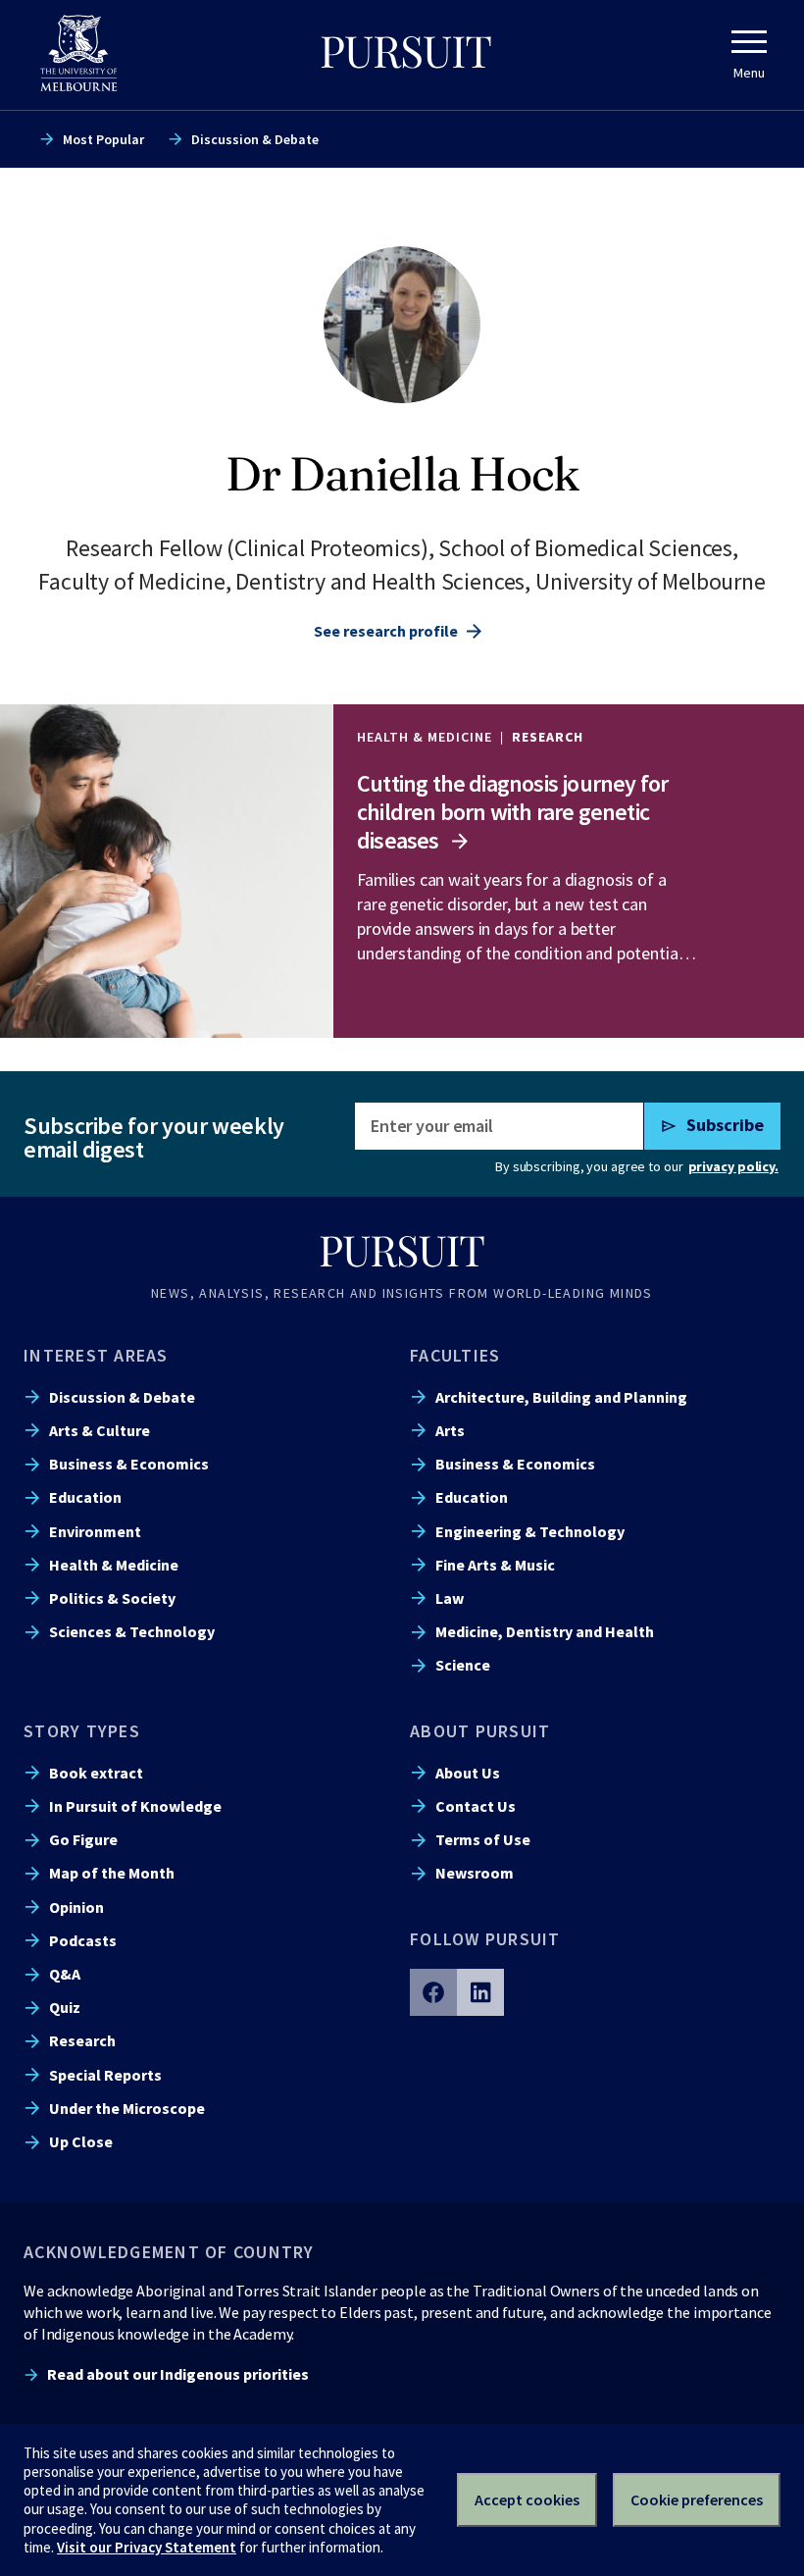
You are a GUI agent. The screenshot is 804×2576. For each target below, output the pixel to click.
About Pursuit (480, 1731)
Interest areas (96, 1355)
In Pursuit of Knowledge (135, 1806)
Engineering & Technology (530, 1531)
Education (85, 1497)
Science (463, 1665)
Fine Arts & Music (495, 1565)
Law (450, 1598)
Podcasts (83, 1940)
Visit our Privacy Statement (147, 2547)
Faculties (455, 1355)
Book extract (96, 1773)
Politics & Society (112, 1598)
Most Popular (103, 139)
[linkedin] (480, 1992)
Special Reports (105, 2075)
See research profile (386, 631)
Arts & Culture (100, 1430)
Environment (95, 1531)
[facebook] (433, 1992)
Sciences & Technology (132, 1631)
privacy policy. (733, 1166)
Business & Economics (129, 1464)
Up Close (81, 2141)
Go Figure (83, 1839)
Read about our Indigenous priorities (178, 2374)
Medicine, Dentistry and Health (545, 1631)
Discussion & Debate (255, 139)
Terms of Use (483, 1839)
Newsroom (475, 1873)
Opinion (76, 1907)
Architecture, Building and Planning (561, 1397)
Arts (450, 1430)
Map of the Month (112, 1873)
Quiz (65, 2007)
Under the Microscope (127, 2108)
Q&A (65, 1974)
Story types (82, 1731)
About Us (468, 1773)
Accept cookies (527, 2499)
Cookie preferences (697, 2499)
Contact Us (476, 1806)
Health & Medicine (114, 1565)
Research (82, 2040)
